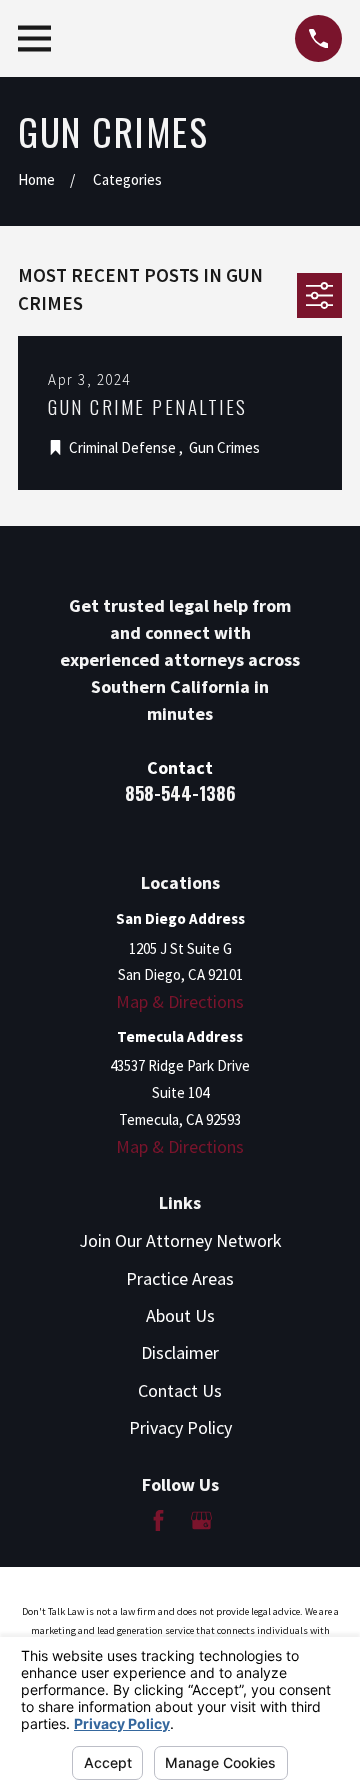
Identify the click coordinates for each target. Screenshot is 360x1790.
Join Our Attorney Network (180, 1240)
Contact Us (180, 1390)
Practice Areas (180, 1278)
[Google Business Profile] (201, 1520)
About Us (180, 1315)
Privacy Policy (180, 1427)
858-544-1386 (180, 793)
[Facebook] (158, 1520)
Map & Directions (180, 1001)
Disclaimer (180, 1352)
